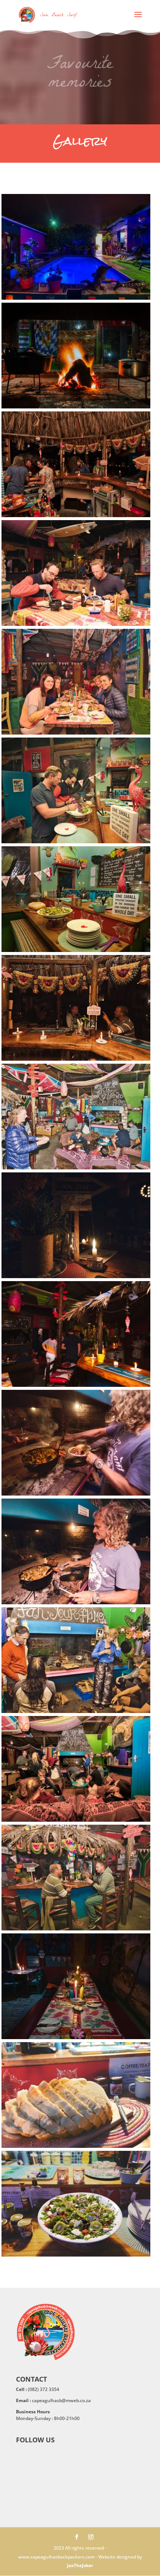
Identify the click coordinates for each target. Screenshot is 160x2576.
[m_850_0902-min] (76, 1059)
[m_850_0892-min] (76, 1711)
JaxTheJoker (80, 2565)
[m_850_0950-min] (76, 841)
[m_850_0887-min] (76, 1928)
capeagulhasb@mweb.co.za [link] (61, 2400)
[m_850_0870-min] (76, 2146)
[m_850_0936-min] (76, 1602)
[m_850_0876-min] (76, 2037)
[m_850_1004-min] (76, 298)
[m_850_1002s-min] (76, 406)
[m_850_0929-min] (76, 1385)
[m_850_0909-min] (76, 1167)
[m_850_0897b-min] (76, 950)
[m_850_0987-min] (76, 624)
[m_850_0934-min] (76, 1494)
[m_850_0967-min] (76, 733)
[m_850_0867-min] (76, 2255)
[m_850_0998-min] (76, 515)
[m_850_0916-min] (76, 1276)
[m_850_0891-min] (76, 1820)
